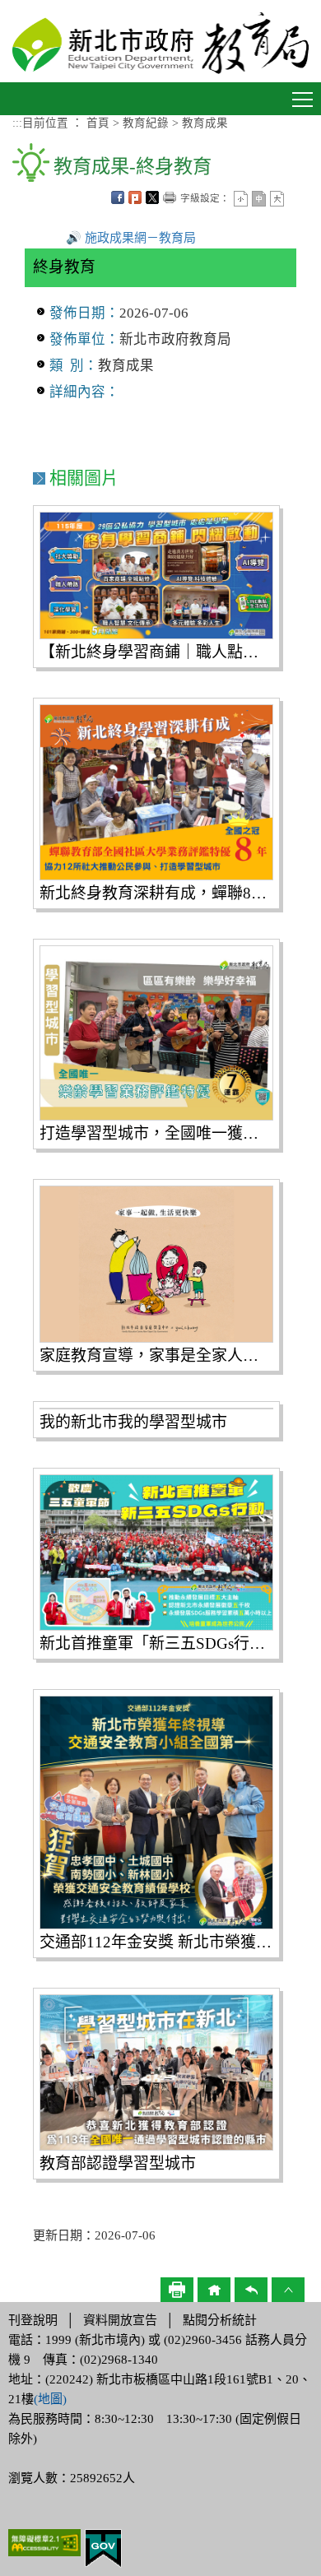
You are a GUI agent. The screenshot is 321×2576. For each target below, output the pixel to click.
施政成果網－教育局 (140, 238)
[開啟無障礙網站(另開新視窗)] (44, 2541)
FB (118, 197)
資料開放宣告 (120, 2320)
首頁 (98, 123)
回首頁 (214, 2290)
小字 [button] (241, 199)
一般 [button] (259, 199)
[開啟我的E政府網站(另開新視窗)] (103, 2547)
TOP (288, 2290)
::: (17, 123)
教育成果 (205, 123)
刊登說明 (33, 2320)
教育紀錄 (146, 123)
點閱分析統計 (220, 2320)
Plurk (135, 197)
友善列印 (170, 197)
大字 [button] (277, 199)
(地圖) (50, 2399)
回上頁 (251, 2290)
